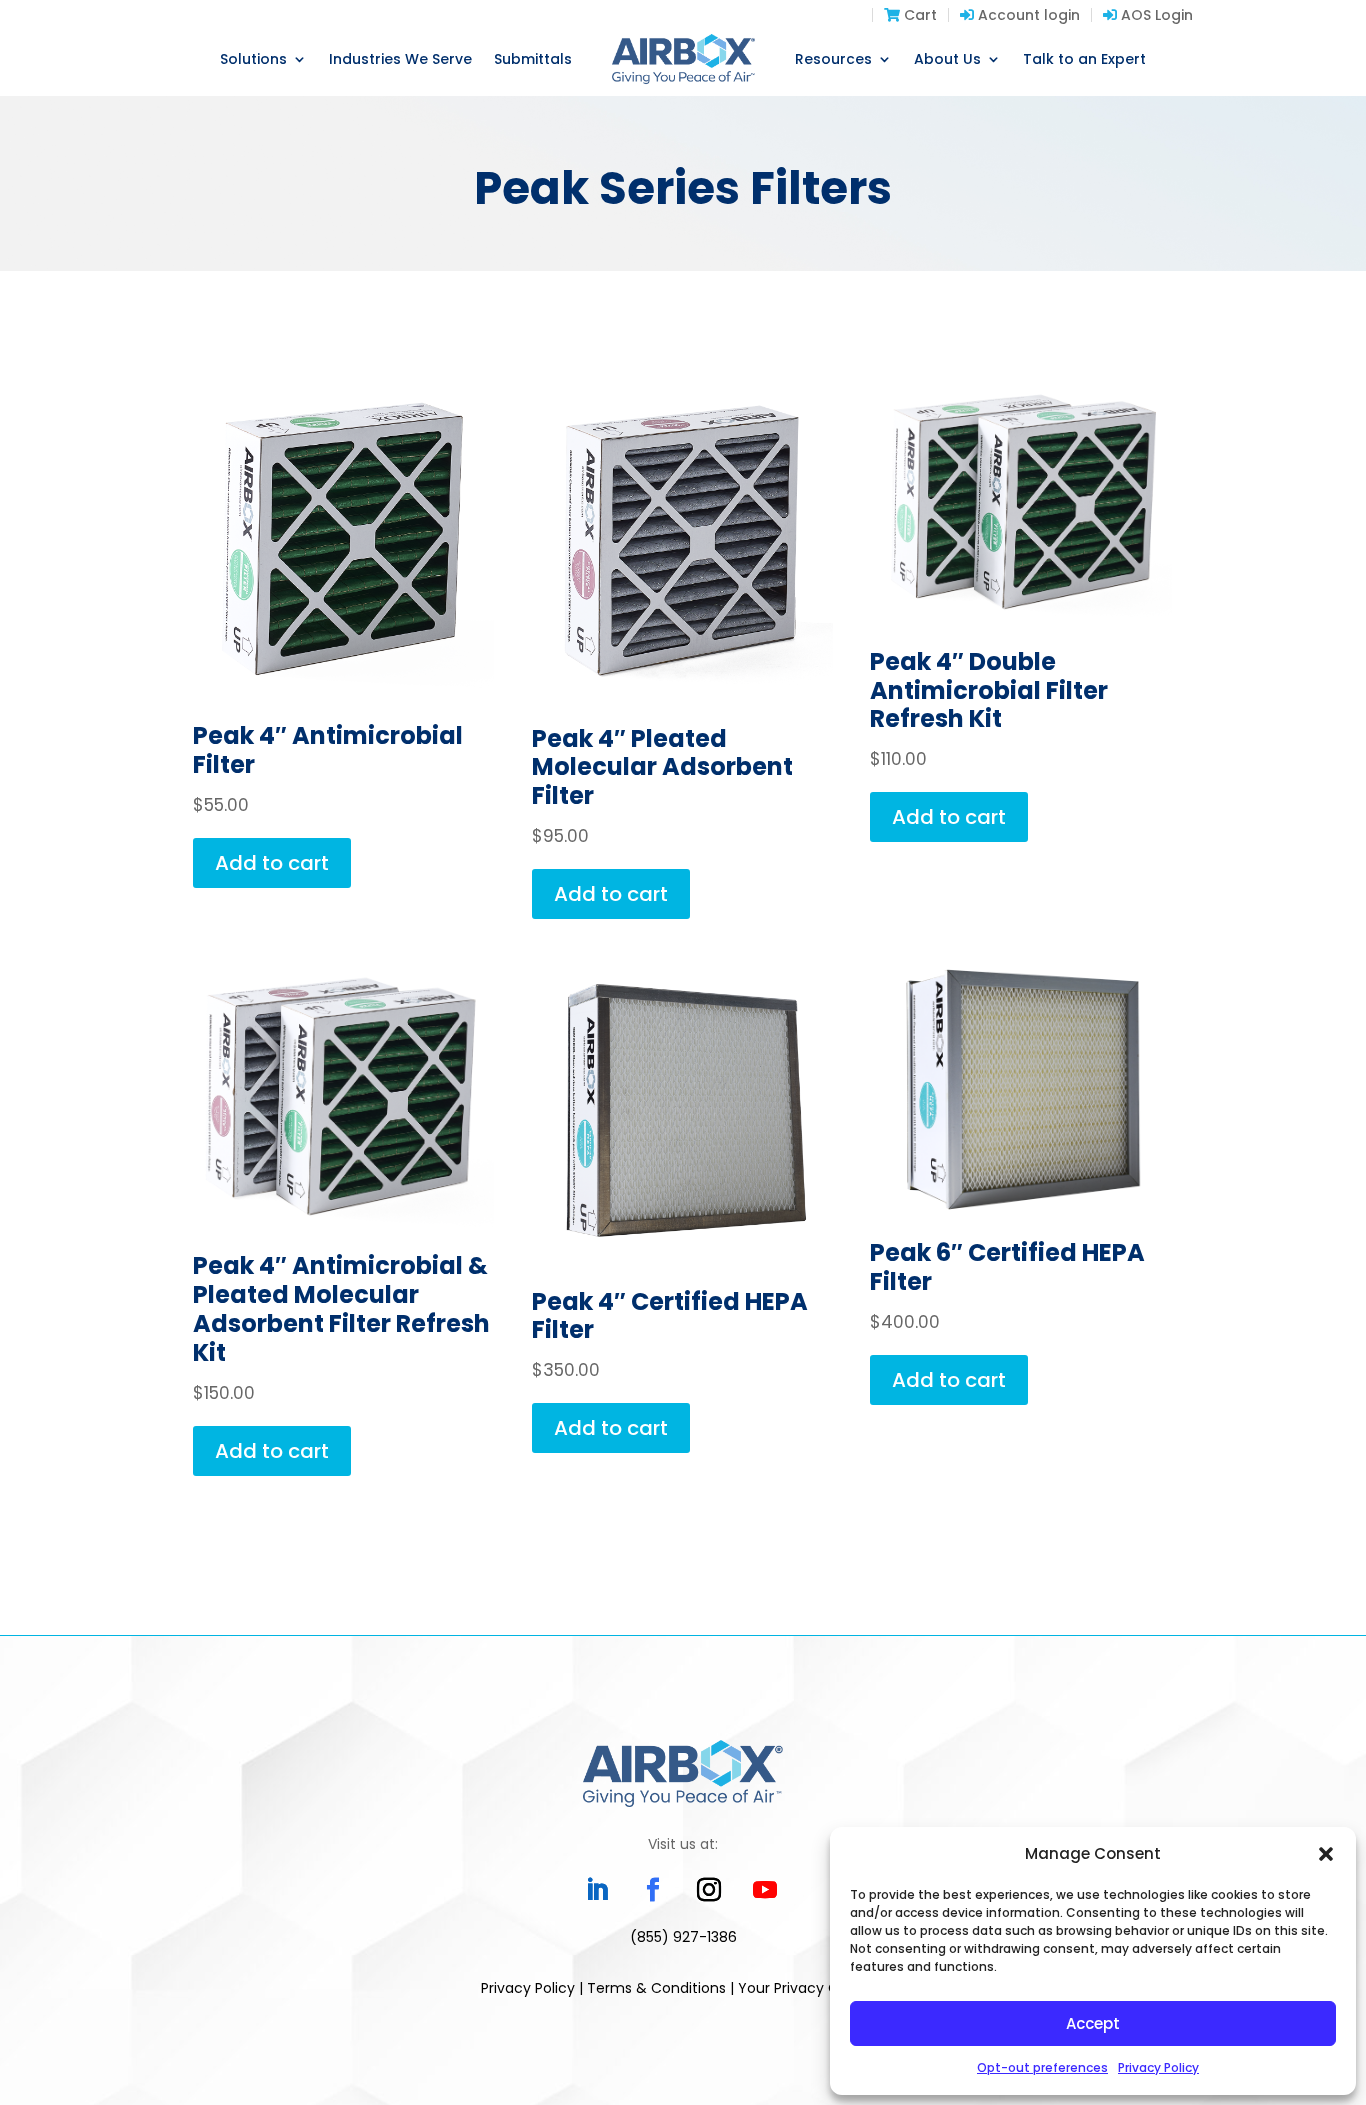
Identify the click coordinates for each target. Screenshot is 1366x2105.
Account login (1027, 15)
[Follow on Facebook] (653, 1890)
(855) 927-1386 (683, 1937)
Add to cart (272, 863)
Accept (1093, 2023)
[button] (1326, 1854)
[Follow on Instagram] (709, 1890)
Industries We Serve (400, 59)
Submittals (533, 59)
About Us (947, 59)
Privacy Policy (1158, 2067)
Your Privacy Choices (811, 1988)
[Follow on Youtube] (765, 1890)
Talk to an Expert (1084, 59)
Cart (918, 15)
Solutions (253, 59)
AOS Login (1155, 15)
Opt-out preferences (1042, 2067)
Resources (833, 59)
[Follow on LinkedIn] (597, 1890)
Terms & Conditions (656, 1988)
